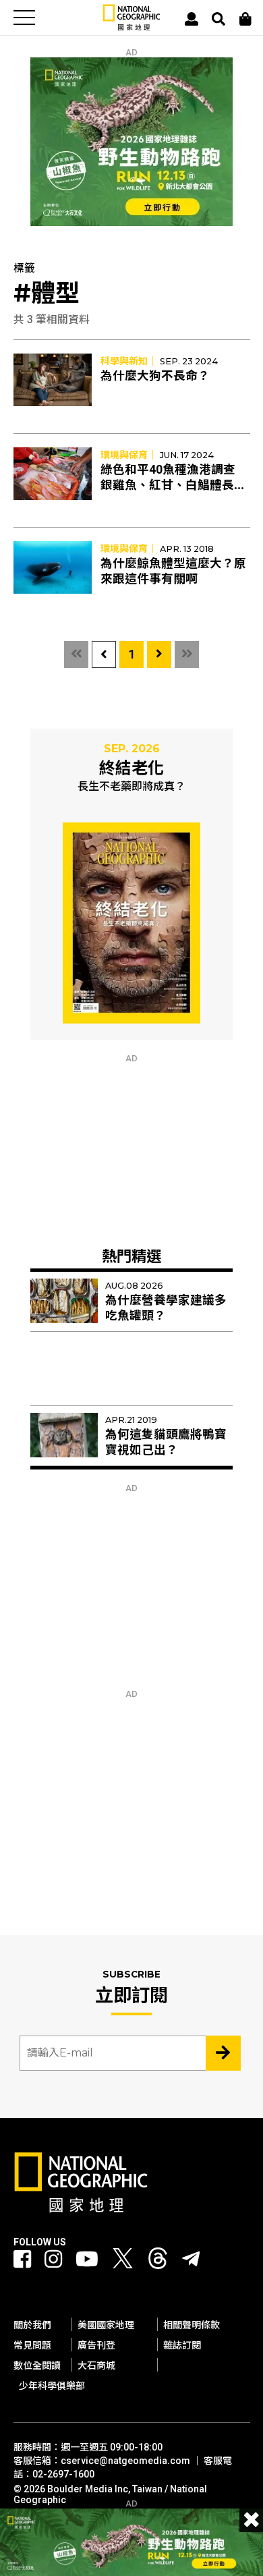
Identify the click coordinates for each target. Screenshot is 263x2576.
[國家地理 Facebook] (22, 2259)
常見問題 (32, 2345)
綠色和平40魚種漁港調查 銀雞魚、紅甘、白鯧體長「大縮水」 (168, 485)
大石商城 (96, 2365)
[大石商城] (245, 19)
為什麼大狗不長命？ (155, 376)
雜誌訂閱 (182, 2345)
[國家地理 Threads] (158, 2262)
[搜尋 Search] (218, 19)
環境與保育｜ (129, 455)
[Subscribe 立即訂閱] (223, 2053)
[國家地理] (131, 27)
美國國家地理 (106, 2325)
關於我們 (32, 2325)
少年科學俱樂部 (52, 2386)
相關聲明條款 (192, 2325)
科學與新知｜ (129, 361)
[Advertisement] (131, 1148)
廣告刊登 (96, 2345)
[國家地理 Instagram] (53, 2259)
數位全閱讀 (37, 2365)
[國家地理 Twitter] (123, 2262)
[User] (192, 19)
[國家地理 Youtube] (87, 2259)
